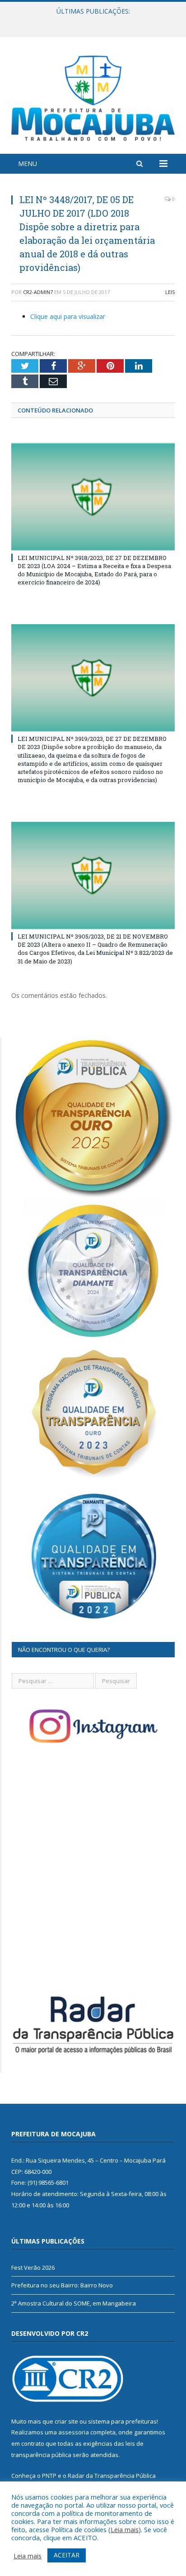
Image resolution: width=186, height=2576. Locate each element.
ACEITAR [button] (67, 2555)
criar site (66, 2421)
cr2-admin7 (38, 292)
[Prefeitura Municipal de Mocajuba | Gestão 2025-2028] (93, 97)
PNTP (49, 2476)
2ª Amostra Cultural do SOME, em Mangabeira (74, 2303)
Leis (170, 292)
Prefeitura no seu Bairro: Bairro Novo (91, 21)
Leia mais (125, 2529)
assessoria (74, 2432)
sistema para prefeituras (122, 2421)
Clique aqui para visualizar (68, 316)
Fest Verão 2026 (33, 2268)
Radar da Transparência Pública (112, 2476)
